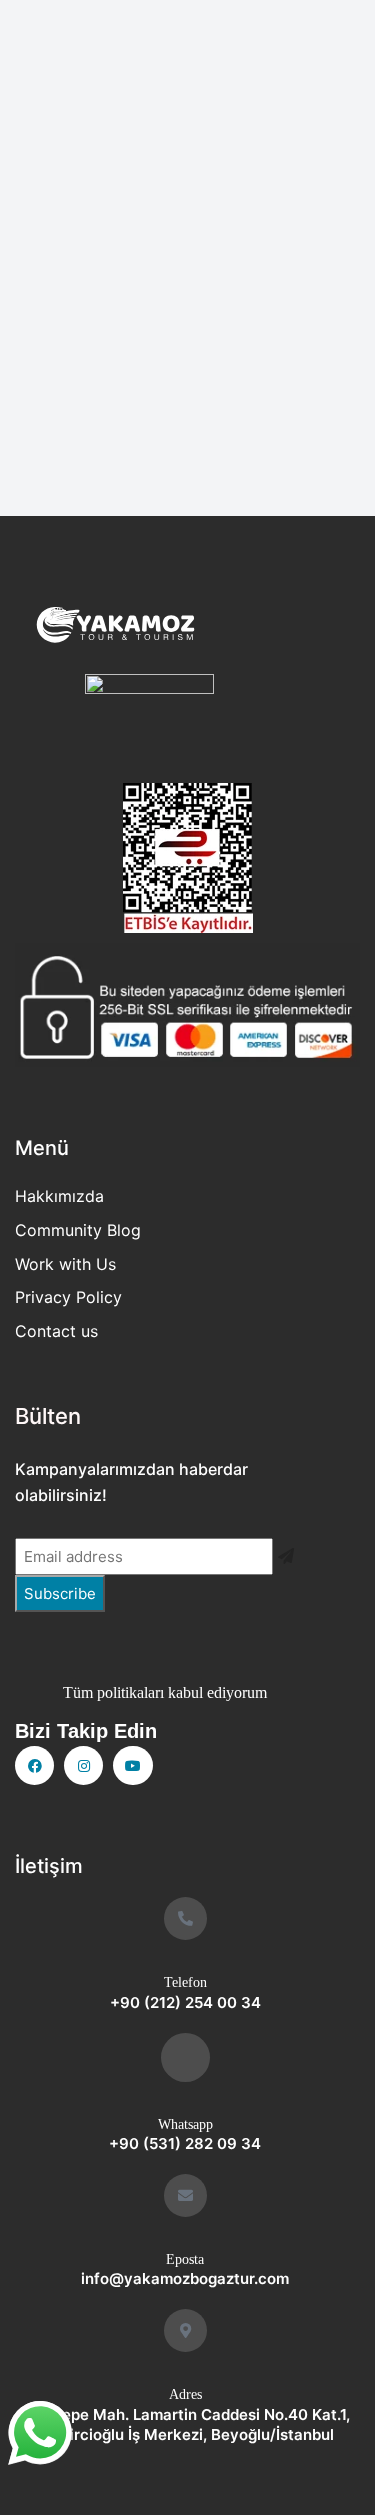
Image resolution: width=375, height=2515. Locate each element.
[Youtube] (132, 1765)
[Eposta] (185, 2195)
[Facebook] (34, 1765)
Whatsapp (185, 2124)
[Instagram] (83, 1765)
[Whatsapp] (185, 2057)
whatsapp (40, 2426)
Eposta (185, 2259)
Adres (185, 2394)
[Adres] (185, 2330)
